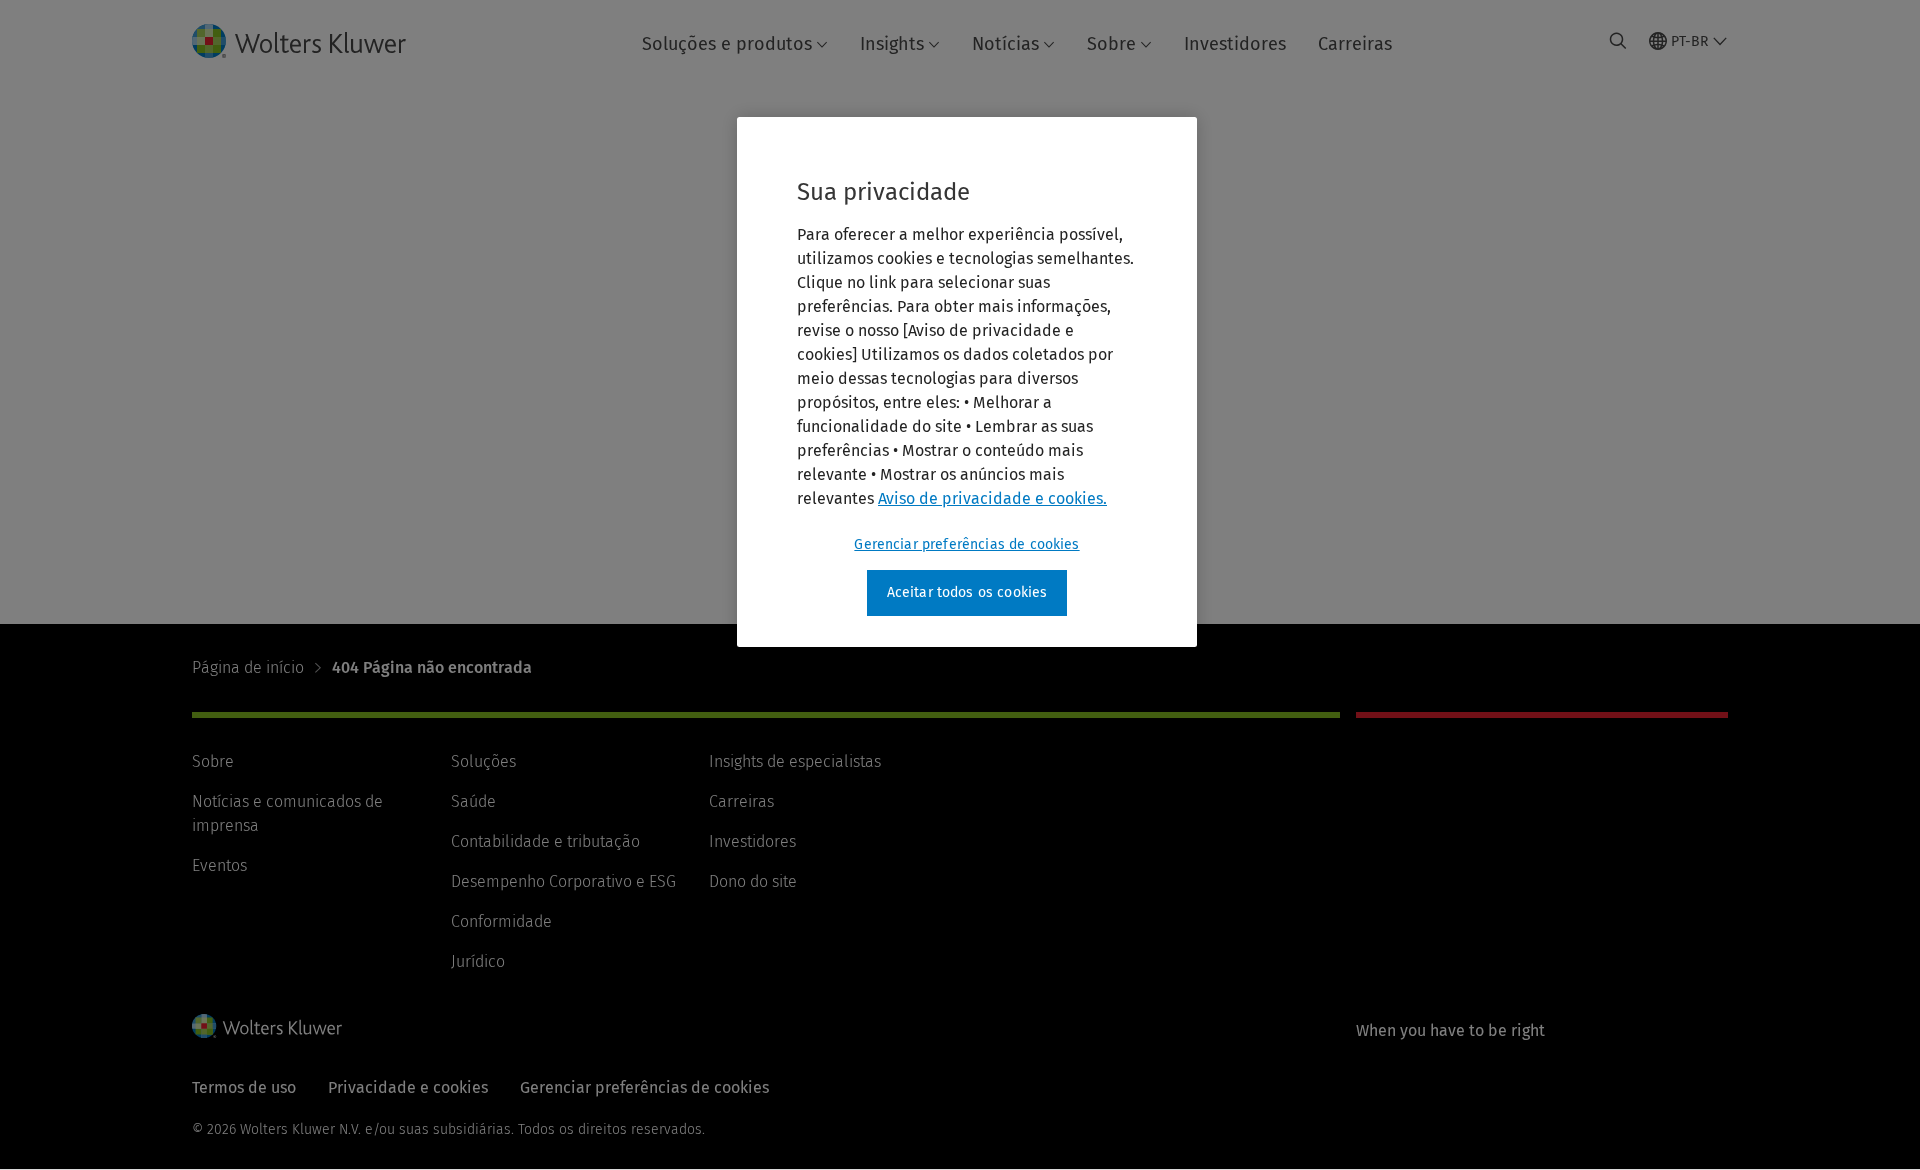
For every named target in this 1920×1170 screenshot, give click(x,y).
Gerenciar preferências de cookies (966, 544)
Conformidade (501, 921)
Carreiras (1355, 44)
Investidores (1235, 44)
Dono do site (753, 881)
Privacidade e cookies (408, 1087)
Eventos (219, 865)
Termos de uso (244, 1087)
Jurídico (478, 961)
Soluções (483, 761)
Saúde (473, 801)
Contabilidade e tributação (545, 841)
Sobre (1111, 44)
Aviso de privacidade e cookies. (992, 498)
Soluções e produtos (727, 44)
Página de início (248, 667)
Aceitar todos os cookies (967, 592)
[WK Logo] (267, 1026)
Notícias (1005, 44)
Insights (892, 44)
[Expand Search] (1618, 41)
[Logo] (315, 41)
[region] (967, 382)
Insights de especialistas (795, 761)
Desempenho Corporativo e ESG (563, 881)
